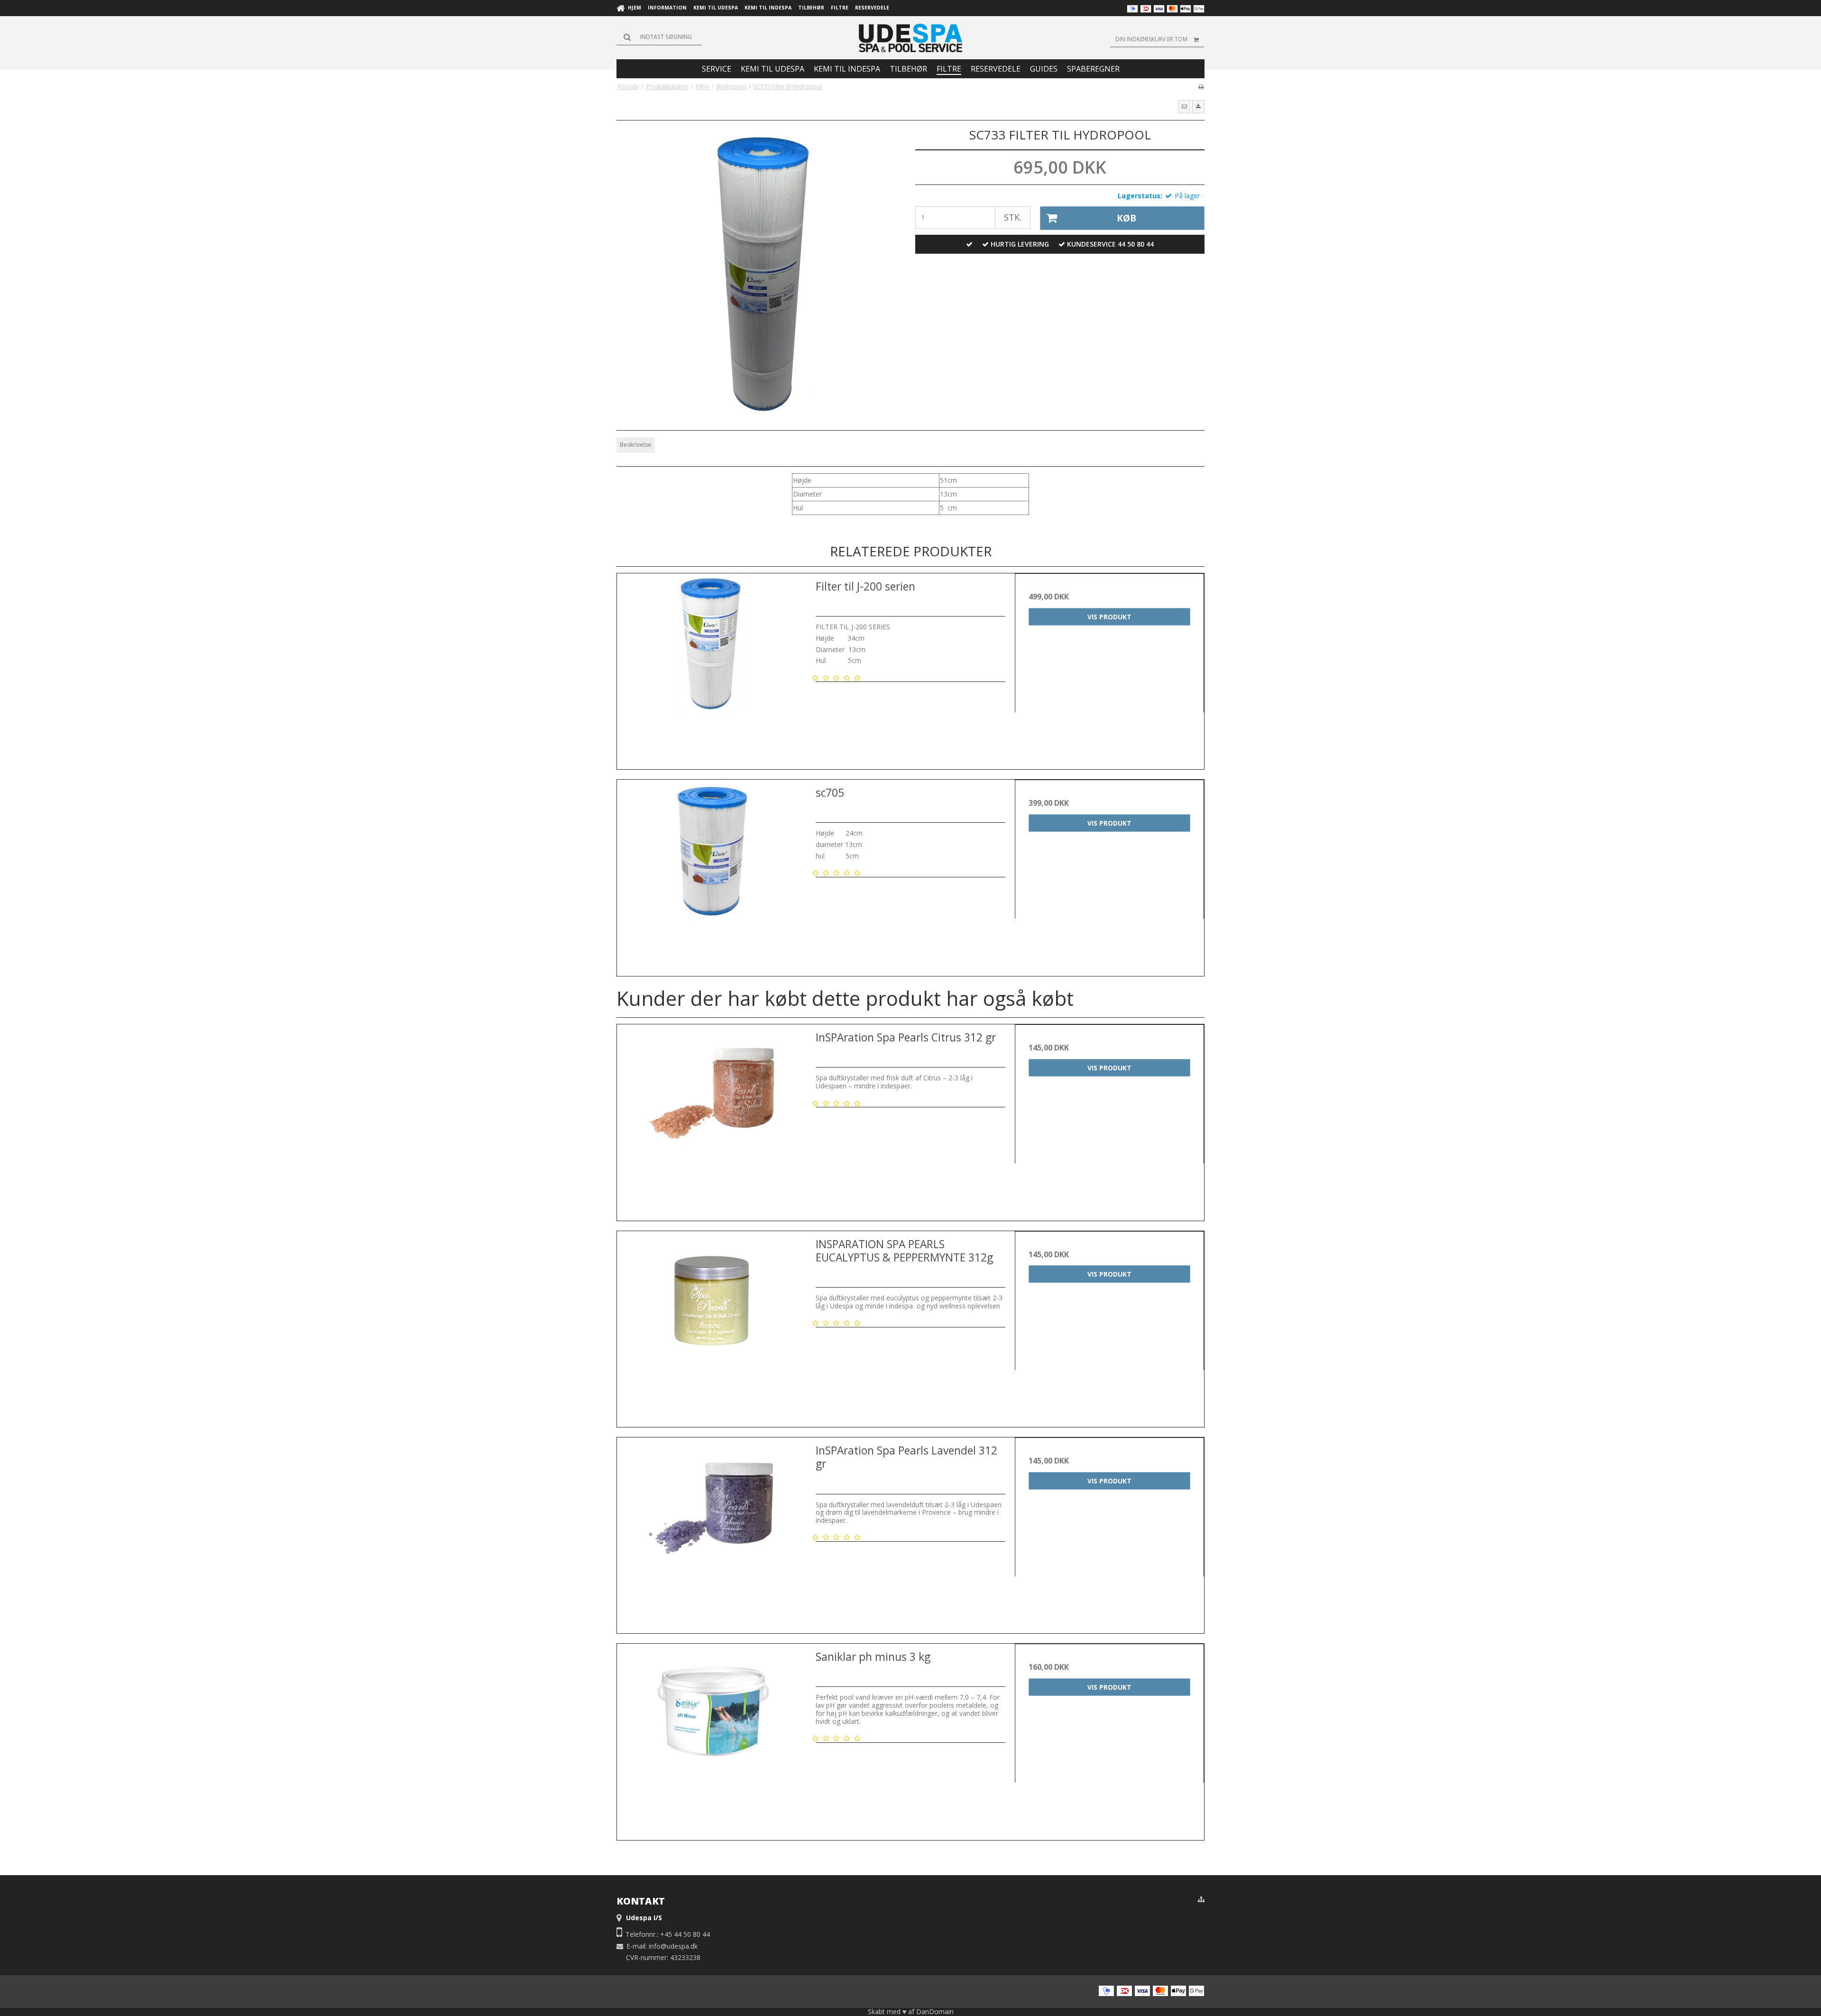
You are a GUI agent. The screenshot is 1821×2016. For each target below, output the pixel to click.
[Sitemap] (1201, 1899)
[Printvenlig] (1201, 86)
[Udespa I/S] (910, 38)
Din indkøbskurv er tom (1151, 39)
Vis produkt (1109, 617)
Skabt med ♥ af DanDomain (911, 2011)
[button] (1184, 107)
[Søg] (659, 37)
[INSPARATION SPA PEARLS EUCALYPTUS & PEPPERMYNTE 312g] (712, 1326)
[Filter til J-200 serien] (712, 668)
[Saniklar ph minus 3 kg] (712, 1738)
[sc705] (712, 874)
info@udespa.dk (673, 1946)
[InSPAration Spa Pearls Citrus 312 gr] (712, 1119)
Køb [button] (1127, 218)
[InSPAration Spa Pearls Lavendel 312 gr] (712, 1532)
